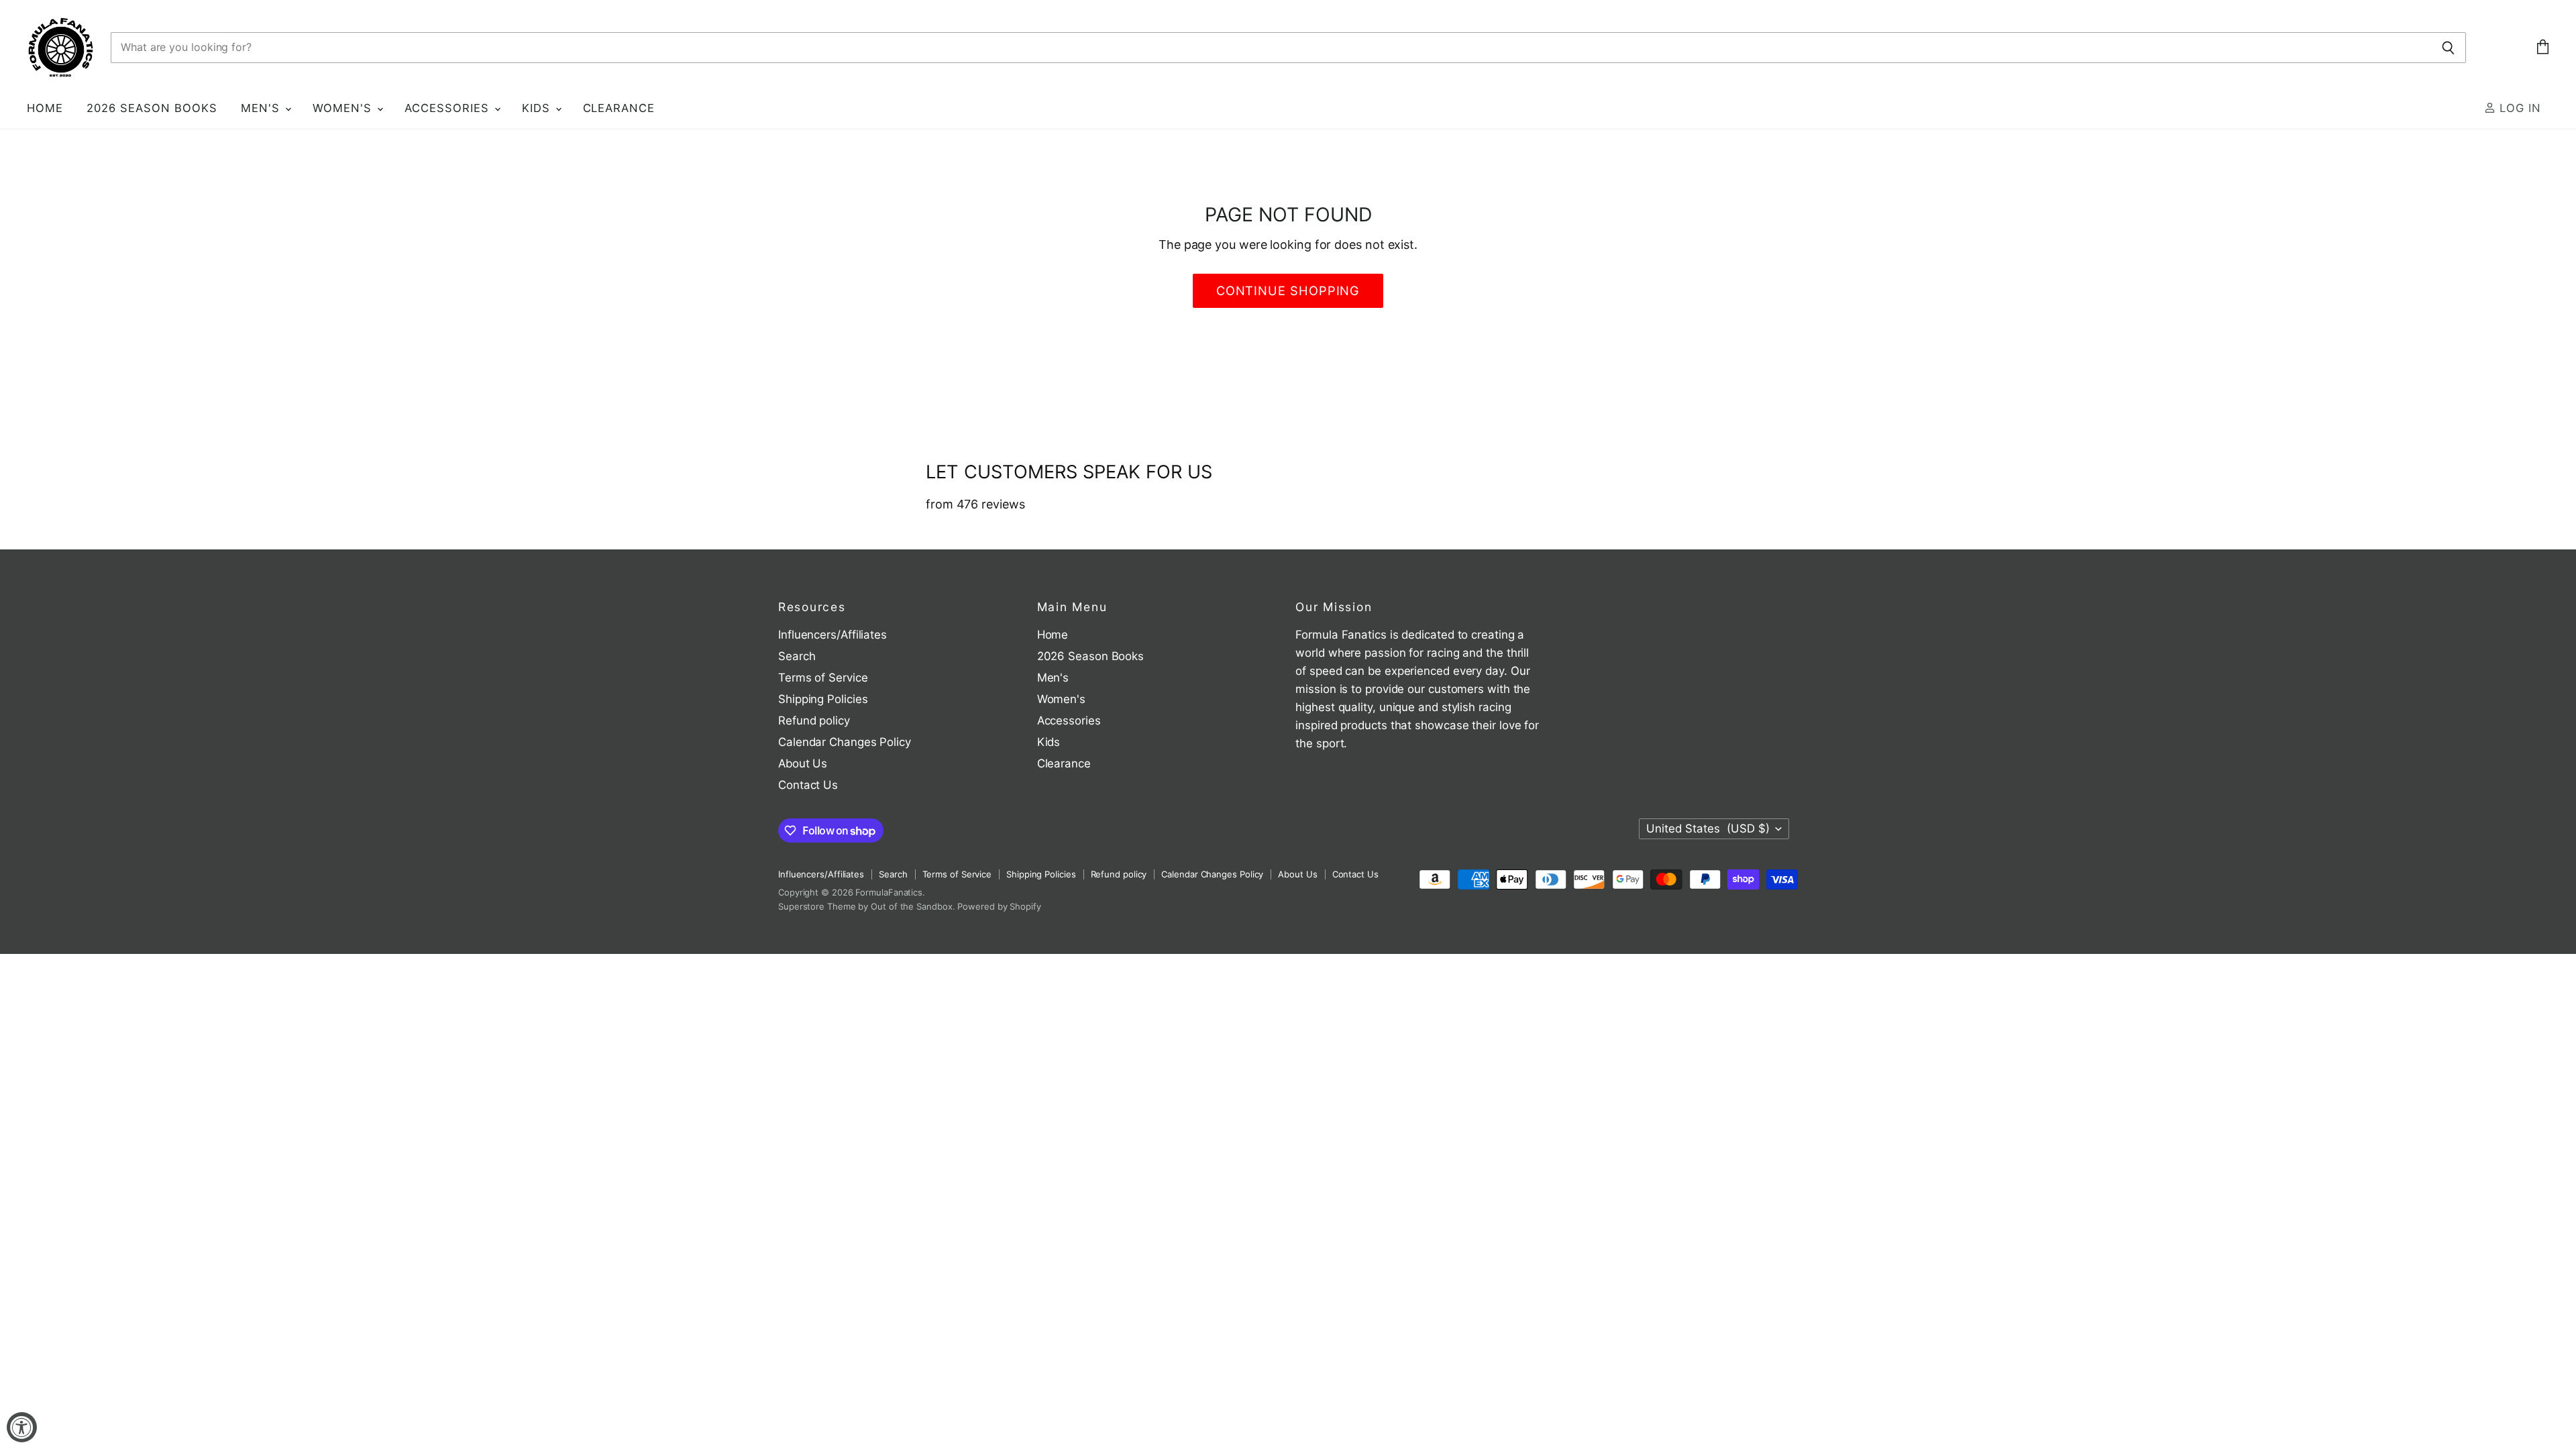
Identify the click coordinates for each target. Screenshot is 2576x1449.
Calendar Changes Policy (845, 742)
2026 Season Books (152, 108)
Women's (344, 108)
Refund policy (814, 720)
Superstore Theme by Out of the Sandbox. (867, 906)
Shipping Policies (823, 699)
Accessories (449, 108)
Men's (262, 108)
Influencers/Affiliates (833, 635)
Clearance (619, 108)
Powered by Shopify (999, 906)
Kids (538, 108)
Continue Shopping (1288, 290)
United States (1708, 828)
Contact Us (808, 785)
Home (45, 108)
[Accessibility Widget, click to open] (22, 1427)
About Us (803, 763)
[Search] (2448, 48)
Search (797, 656)
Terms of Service (823, 678)
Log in (2518, 108)
